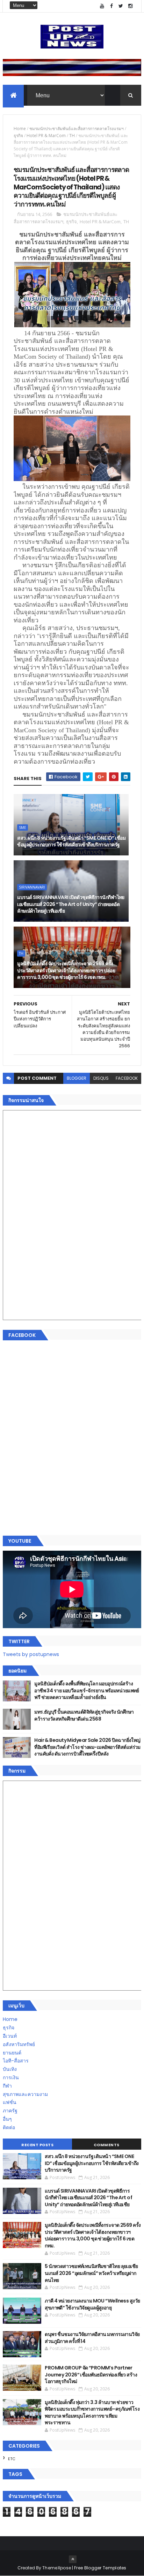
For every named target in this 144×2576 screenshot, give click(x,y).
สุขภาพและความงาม (25, 2094)
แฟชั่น (10, 2102)
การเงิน (11, 2077)
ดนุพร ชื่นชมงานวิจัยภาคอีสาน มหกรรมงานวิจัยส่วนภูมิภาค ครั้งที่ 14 (92, 2338)
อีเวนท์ (10, 2036)
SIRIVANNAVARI (32, 887)
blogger (77, 1078)
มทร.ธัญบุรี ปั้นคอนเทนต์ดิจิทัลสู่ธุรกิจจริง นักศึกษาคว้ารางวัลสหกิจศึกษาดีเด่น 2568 (84, 1715)
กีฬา (7, 2086)
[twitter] (121, 6)
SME (23, 828)
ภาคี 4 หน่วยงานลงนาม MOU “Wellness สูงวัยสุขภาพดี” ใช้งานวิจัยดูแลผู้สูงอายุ (92, 2304)
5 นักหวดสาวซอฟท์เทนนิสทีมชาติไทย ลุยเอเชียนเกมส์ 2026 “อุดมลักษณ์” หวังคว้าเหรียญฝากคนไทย (91, 2273)
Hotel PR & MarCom (46, 136)
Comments (107, 2145)
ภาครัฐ (10, 2111)
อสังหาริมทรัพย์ (19, 2044)
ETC (12, 2459)
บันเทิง (10, 2069)
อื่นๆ (7, 2119)
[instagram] (130, 6)
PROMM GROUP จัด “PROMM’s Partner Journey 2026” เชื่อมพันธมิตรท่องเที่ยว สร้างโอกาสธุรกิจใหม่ (91, 2375)
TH (72, 136)
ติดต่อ (9, 2127)
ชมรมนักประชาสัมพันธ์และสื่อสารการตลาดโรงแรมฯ (77, 129)
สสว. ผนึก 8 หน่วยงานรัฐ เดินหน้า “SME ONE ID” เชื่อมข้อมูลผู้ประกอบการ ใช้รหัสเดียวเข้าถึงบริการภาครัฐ (71, 841)
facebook (127, 1078)
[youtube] (102, 6)
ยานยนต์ (12, 2053)
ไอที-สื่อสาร (16, 2061)
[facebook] (111, 6)
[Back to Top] (73, 2559)
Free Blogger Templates (100, 2568)
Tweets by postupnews (31, 1654)
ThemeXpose (57, 2568)
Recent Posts (37, 2145)
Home (20, 129)
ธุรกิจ (18, 136)
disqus (101, 1078)
